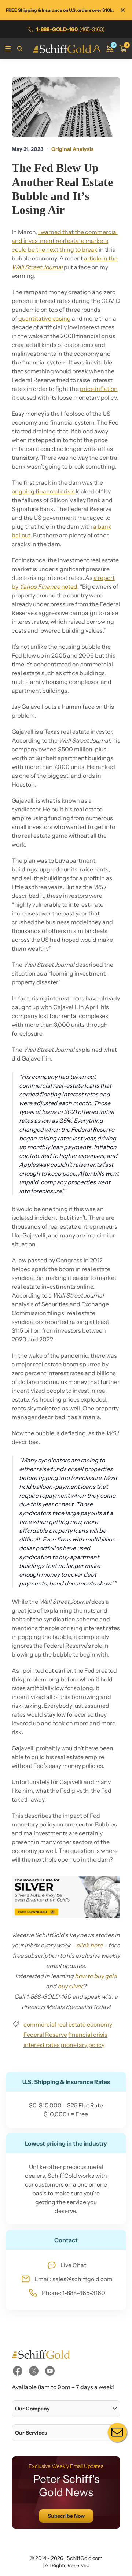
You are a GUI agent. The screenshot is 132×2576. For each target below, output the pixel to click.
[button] (66, 2409)
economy (100, 2024)
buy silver (70, 1986)
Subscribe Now (66, 2516)
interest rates (42, 2045)
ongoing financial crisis (43, 491)
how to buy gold (96, 1976)
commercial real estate (55, 2024)
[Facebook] (18, 2371)
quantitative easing (45, 318)
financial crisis (88, 2035)
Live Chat (73, 2265)
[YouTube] (50, 2371)
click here (89, 1945)
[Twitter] (34, 2371)
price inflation (99, 389)
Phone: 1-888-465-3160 (74, 2293)
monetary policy (83, 2045)
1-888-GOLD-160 (71, 29)
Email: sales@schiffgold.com (74, 2279)
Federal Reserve (45, 2035)
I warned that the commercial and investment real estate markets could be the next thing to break (65, 241)
